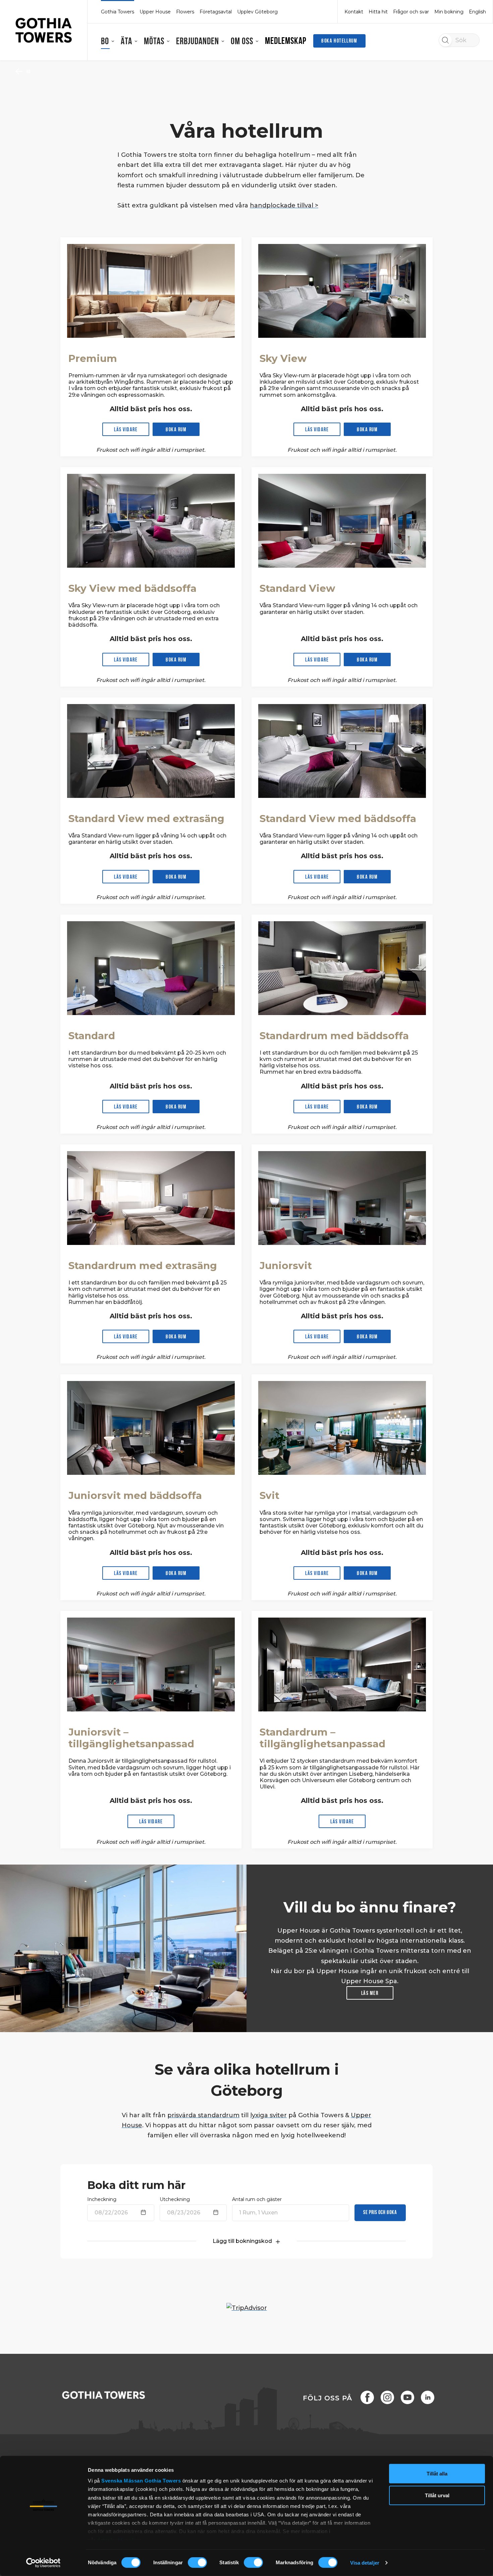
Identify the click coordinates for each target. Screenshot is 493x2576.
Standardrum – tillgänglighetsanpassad (322, 1738)
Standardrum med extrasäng (143, 1266)
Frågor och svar (411, 12)
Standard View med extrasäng (146, 819)
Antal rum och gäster (257, 2199)
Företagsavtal (216, 12)
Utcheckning (175, 2199)
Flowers (185, 12)
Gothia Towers (163, 2481)
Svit (269, 1495)
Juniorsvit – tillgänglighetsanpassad (131, 1738)
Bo (105, 42)
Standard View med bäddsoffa (338, 819)
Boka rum (176, 430)
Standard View (297, 588)
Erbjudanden (198, 42)
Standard (92, 1036)
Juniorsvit (286, 1266)
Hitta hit (378, 12)
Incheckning (102, 2199)
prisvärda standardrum (203, 2115)
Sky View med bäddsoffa (132, 588)
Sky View (283, 358)
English (477, 12)
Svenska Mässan (122, 2481)
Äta (126, 42)
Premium (93, 358)
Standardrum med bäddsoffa (334, 1036)
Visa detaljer (365, 2563)
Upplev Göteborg (257, 12)
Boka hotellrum (339, 41)
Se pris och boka (380, 2213)
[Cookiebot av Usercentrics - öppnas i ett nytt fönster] (43, 2563)
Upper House (155, 12)
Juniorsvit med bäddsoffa (135, 1495)
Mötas (154, 42)
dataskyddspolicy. (119, 2540)
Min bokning (449, 12)
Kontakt (354, 12)
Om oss (242, 42)
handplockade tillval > (284, 205)
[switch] (197, 2563)
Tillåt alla (437, 2474)
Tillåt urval (437, 2495)
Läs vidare (126, 430)
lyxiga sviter (268, 2115)
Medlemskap (286, 42)
